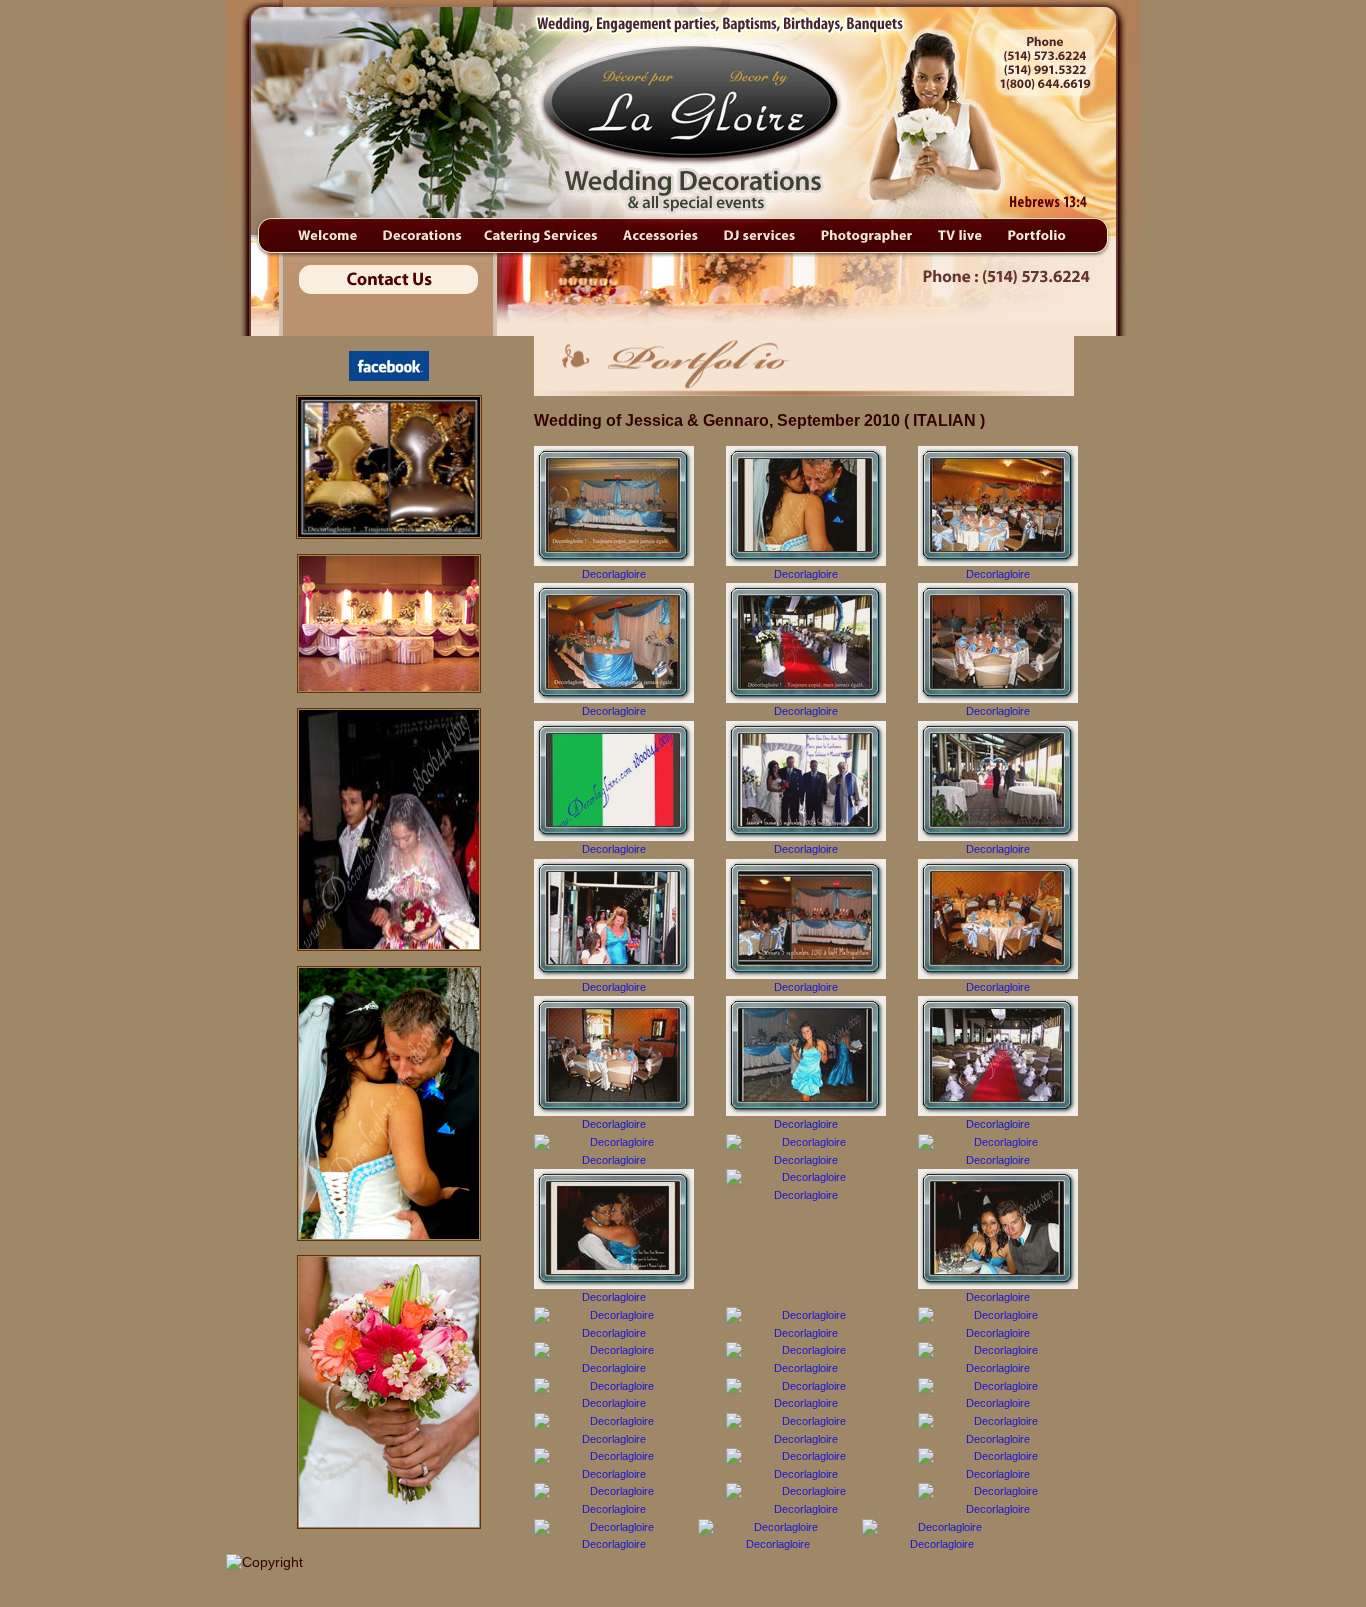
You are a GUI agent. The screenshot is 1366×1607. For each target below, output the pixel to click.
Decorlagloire (614, 574)
